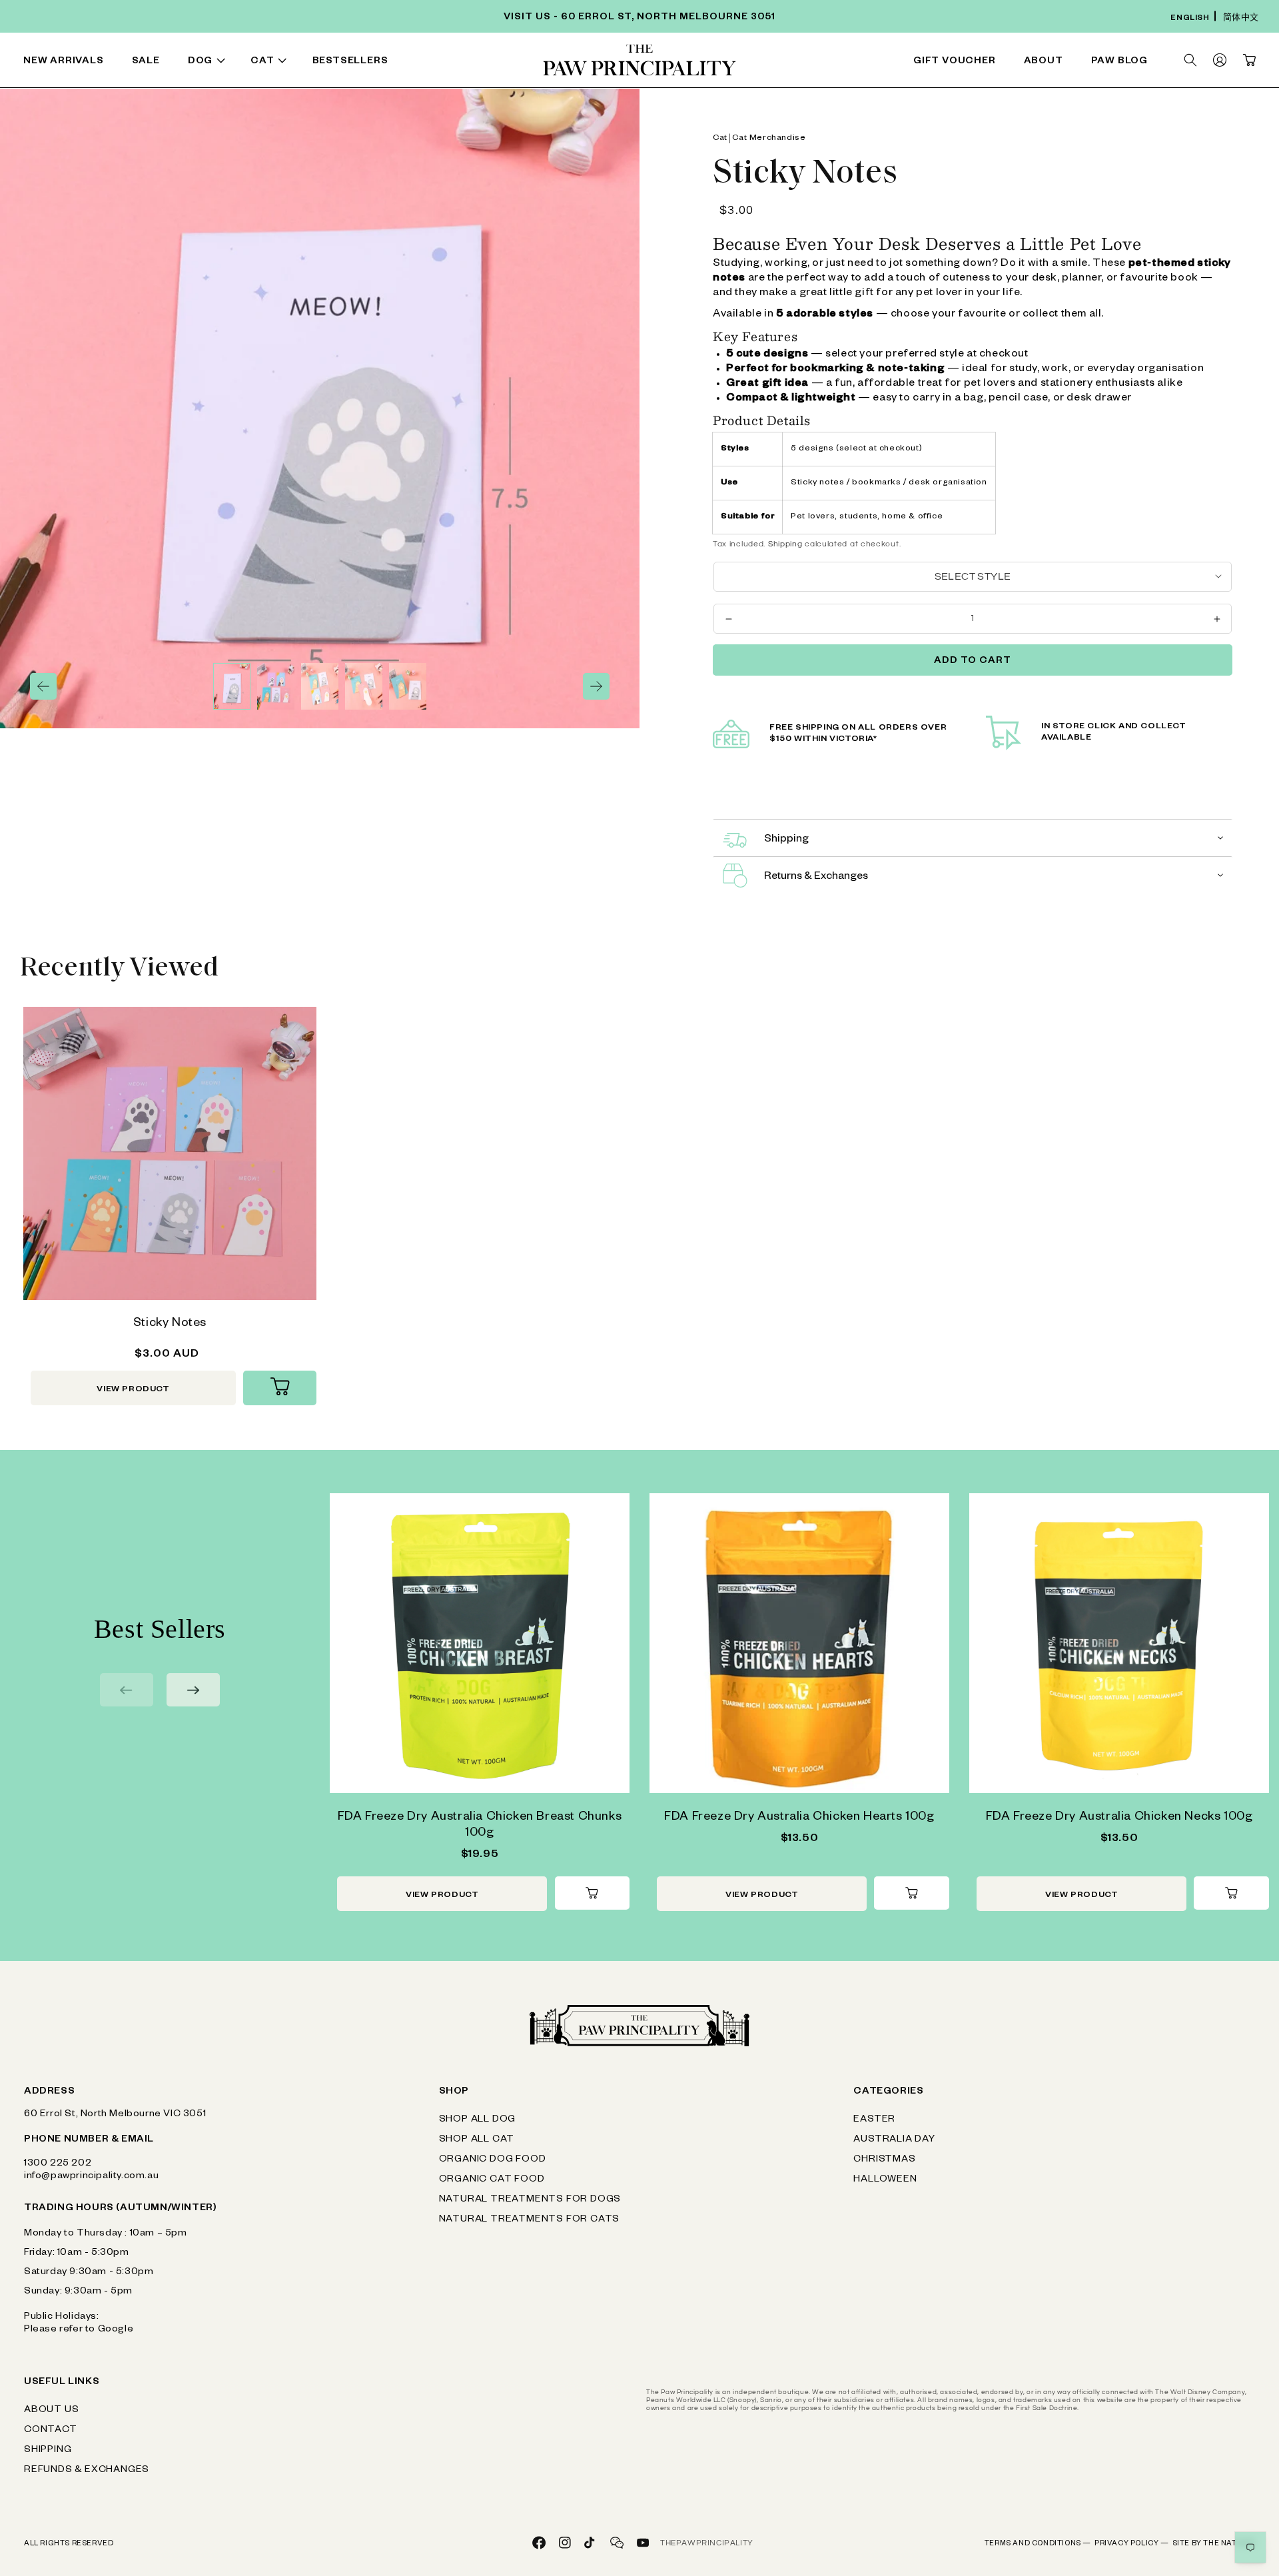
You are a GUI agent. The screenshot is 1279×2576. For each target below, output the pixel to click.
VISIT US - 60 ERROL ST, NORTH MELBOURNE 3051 (639, 18)
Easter (874, 2120)
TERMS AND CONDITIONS (1038, 2544)
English (1190, 19)
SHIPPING (48, 2451)
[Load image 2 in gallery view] (276, 686)
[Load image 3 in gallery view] (320, 686)
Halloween (885, 2180)
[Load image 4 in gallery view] (364, 686)
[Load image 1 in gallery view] (232, 686)
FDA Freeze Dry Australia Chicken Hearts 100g (799, 1818)
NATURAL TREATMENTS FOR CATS (530, 2220)
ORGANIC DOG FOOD (493, 2160)
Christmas (884, 2160)
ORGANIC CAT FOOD (492, 2180)
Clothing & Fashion (771, 63)
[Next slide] (193, 1690)
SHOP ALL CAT (477, 2140)
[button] (209, 62)
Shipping (785, 544)
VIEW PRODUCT (133, 1390)
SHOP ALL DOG (478, 2120)
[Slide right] (596, 686)
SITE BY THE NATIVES (1214, 2544)
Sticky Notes (170, 1324)
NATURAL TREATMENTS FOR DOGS (530, 2200)
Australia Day (894, 2140)
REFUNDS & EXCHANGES (87, 2471)
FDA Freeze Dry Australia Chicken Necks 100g (1119, 1818)
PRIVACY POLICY (1132, 2544)
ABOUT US (51, 2411)
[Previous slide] (127, 1690)
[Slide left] (43, 686)
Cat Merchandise (769, 139)
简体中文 (1241, 19)
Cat (720, 139)
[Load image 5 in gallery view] (408, 686)
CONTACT (51, 2431)
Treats (389, 63)
